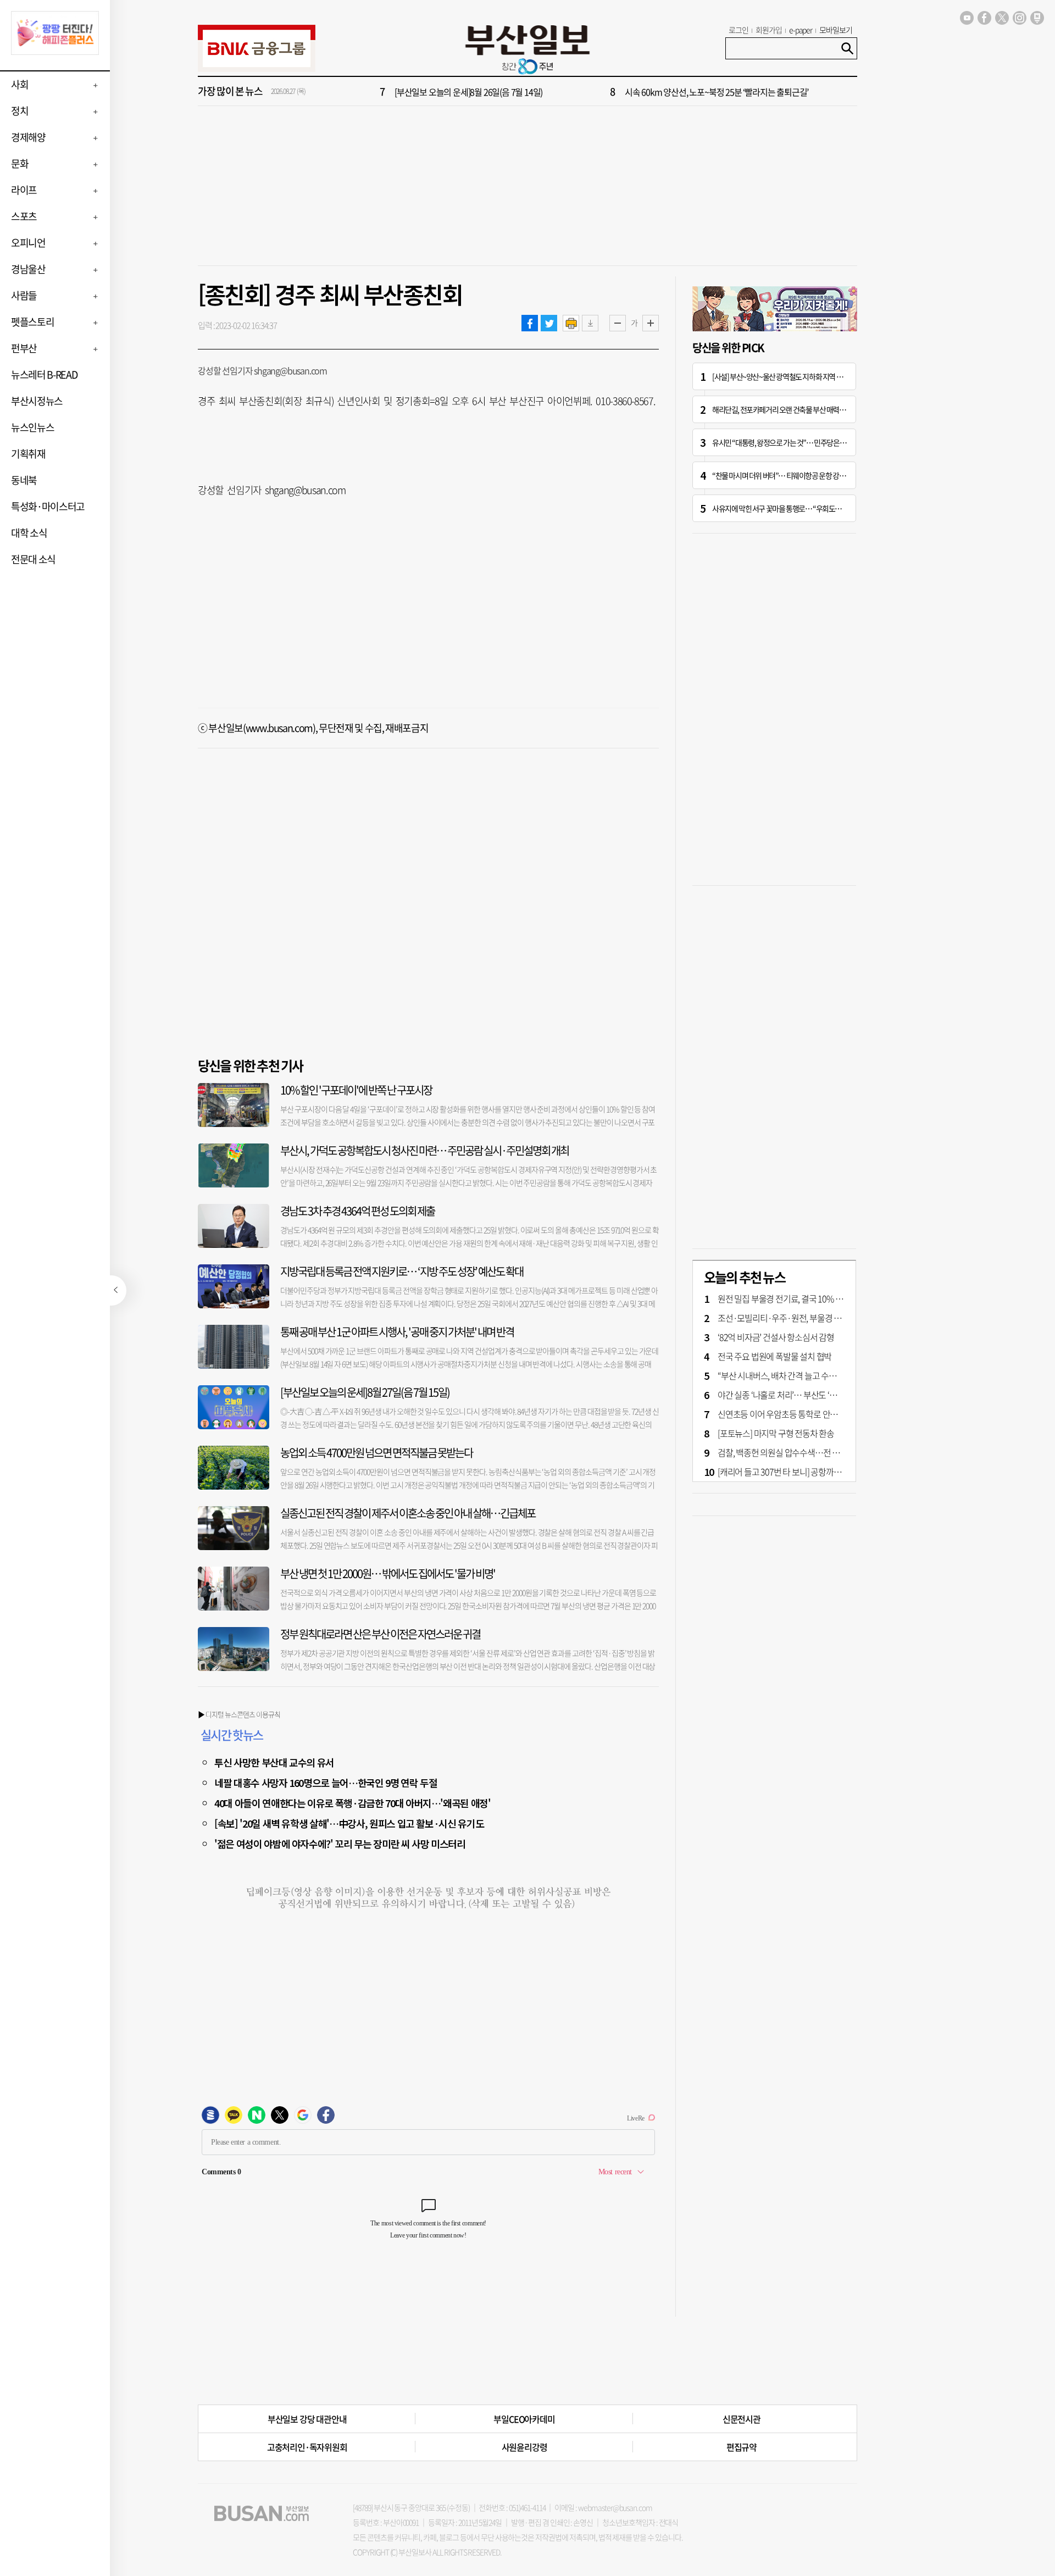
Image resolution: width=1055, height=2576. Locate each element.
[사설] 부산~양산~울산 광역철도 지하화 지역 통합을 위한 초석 (797, 376)
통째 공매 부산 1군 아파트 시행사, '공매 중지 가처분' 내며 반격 (397, 1332)
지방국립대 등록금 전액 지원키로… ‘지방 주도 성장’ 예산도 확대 (402, 1271)
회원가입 (769, 30)
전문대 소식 (33, 559)
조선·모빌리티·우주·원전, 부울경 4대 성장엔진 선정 (806, 1318)
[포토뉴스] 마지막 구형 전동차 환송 (776, 1433)
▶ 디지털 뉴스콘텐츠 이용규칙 (239, 1714)
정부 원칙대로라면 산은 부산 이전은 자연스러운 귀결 (380, 1634)
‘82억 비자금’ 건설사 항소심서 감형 (776, 1337)
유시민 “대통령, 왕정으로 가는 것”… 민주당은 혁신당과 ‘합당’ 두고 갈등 (811, 442)
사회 (20, 84)
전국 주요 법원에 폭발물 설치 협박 (774, 1356)
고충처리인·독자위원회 (307, 2447)
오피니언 (28, 243)
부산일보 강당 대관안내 (307, 2419)
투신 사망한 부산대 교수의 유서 (274, 1762)
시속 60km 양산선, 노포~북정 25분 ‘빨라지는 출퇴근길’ (717, 92)
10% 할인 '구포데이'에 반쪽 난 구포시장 (356, 1090)
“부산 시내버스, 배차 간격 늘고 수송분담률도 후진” (802, 1375)
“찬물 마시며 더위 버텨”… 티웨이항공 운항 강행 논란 (785, 475)
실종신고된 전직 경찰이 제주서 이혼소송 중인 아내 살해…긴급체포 (408, 1513)
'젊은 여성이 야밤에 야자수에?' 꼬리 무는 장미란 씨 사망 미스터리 (340, 1844)
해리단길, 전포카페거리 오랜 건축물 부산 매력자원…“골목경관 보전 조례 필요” (822, 409)
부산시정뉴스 (37, 401)
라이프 (24, 190)
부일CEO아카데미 (524, 2419)
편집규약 (742, 2447)
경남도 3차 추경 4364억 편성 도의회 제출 (357, 1211)
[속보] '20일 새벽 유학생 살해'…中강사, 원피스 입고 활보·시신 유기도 (349, 1823)
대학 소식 (29, 533)
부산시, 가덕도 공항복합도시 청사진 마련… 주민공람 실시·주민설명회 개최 (424, 1150)
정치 (20, 111)
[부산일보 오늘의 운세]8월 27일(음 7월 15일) (365, 1392)
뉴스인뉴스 (32, 427)
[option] (593, 92)
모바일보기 (836, 30)
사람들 (24, 295)
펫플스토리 (32, 322)
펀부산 (24, 348)
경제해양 (28, 137)
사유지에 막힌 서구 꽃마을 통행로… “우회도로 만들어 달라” (795, 508)
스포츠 (24, 216)
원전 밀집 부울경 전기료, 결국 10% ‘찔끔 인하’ (794, 1298)
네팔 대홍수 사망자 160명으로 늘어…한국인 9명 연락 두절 (326, 1783)
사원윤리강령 (524, 2447)
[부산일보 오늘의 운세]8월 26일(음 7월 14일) (468, 92)
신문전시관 (742, 2419)
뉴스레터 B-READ (44, 374)
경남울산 (28, 269)
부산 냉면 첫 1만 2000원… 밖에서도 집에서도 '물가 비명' (388, 1573)
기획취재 (28, 454)
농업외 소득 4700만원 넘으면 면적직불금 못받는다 (376, 1453)
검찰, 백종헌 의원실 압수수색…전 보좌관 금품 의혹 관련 (811, 1452)
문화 (20, 163)
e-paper (801, 30)
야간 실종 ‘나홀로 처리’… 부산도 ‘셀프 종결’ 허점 (798, 1395)
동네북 (24, 480)
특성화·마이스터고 (48, 506)
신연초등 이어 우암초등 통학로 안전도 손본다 (793, 1414)
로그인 (738, 30)
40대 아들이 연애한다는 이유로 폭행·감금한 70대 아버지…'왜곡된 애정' (352, 1803)
